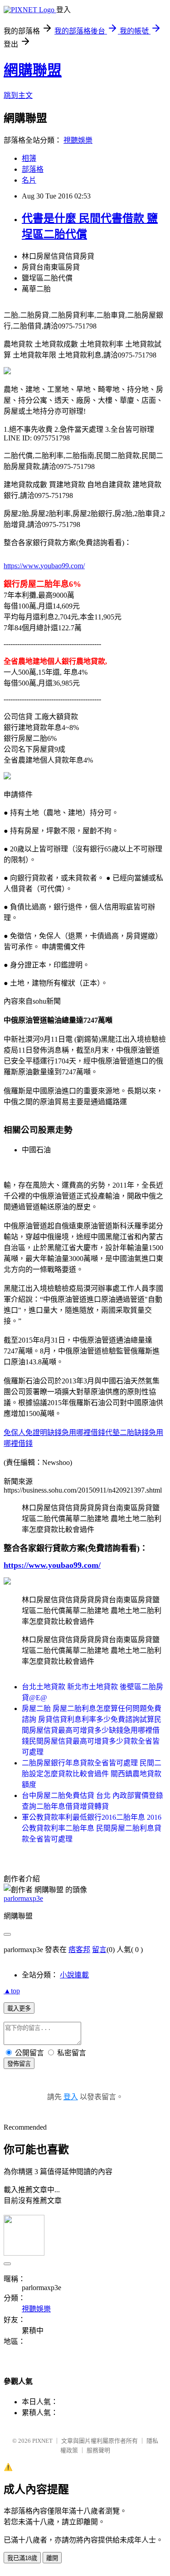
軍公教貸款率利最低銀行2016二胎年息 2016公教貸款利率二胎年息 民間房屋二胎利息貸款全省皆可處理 (92, 1828)
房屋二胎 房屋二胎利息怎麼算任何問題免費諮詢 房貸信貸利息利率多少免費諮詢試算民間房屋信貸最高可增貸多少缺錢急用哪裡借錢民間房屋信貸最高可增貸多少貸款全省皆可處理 (92, 1730)
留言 (99, 1950)
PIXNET (42, 2441)
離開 (52, 2558)
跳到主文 (18, 95)
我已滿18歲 (22, 2558)
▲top (12, 1991)
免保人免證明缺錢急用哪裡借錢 (54, 1433)
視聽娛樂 (78, 140)
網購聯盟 (33, 70)
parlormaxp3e (23, 1898)
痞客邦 (79, 1950)
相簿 (29, 158)
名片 (29, 180)
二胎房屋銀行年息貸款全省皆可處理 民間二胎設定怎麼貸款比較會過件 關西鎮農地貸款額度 (92, 1774)
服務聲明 (98, 2450)
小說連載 (74, 1975)
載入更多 (19, 2008)
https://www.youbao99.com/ (44, 566)
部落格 (33, 169)
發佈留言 (19, 2064)
